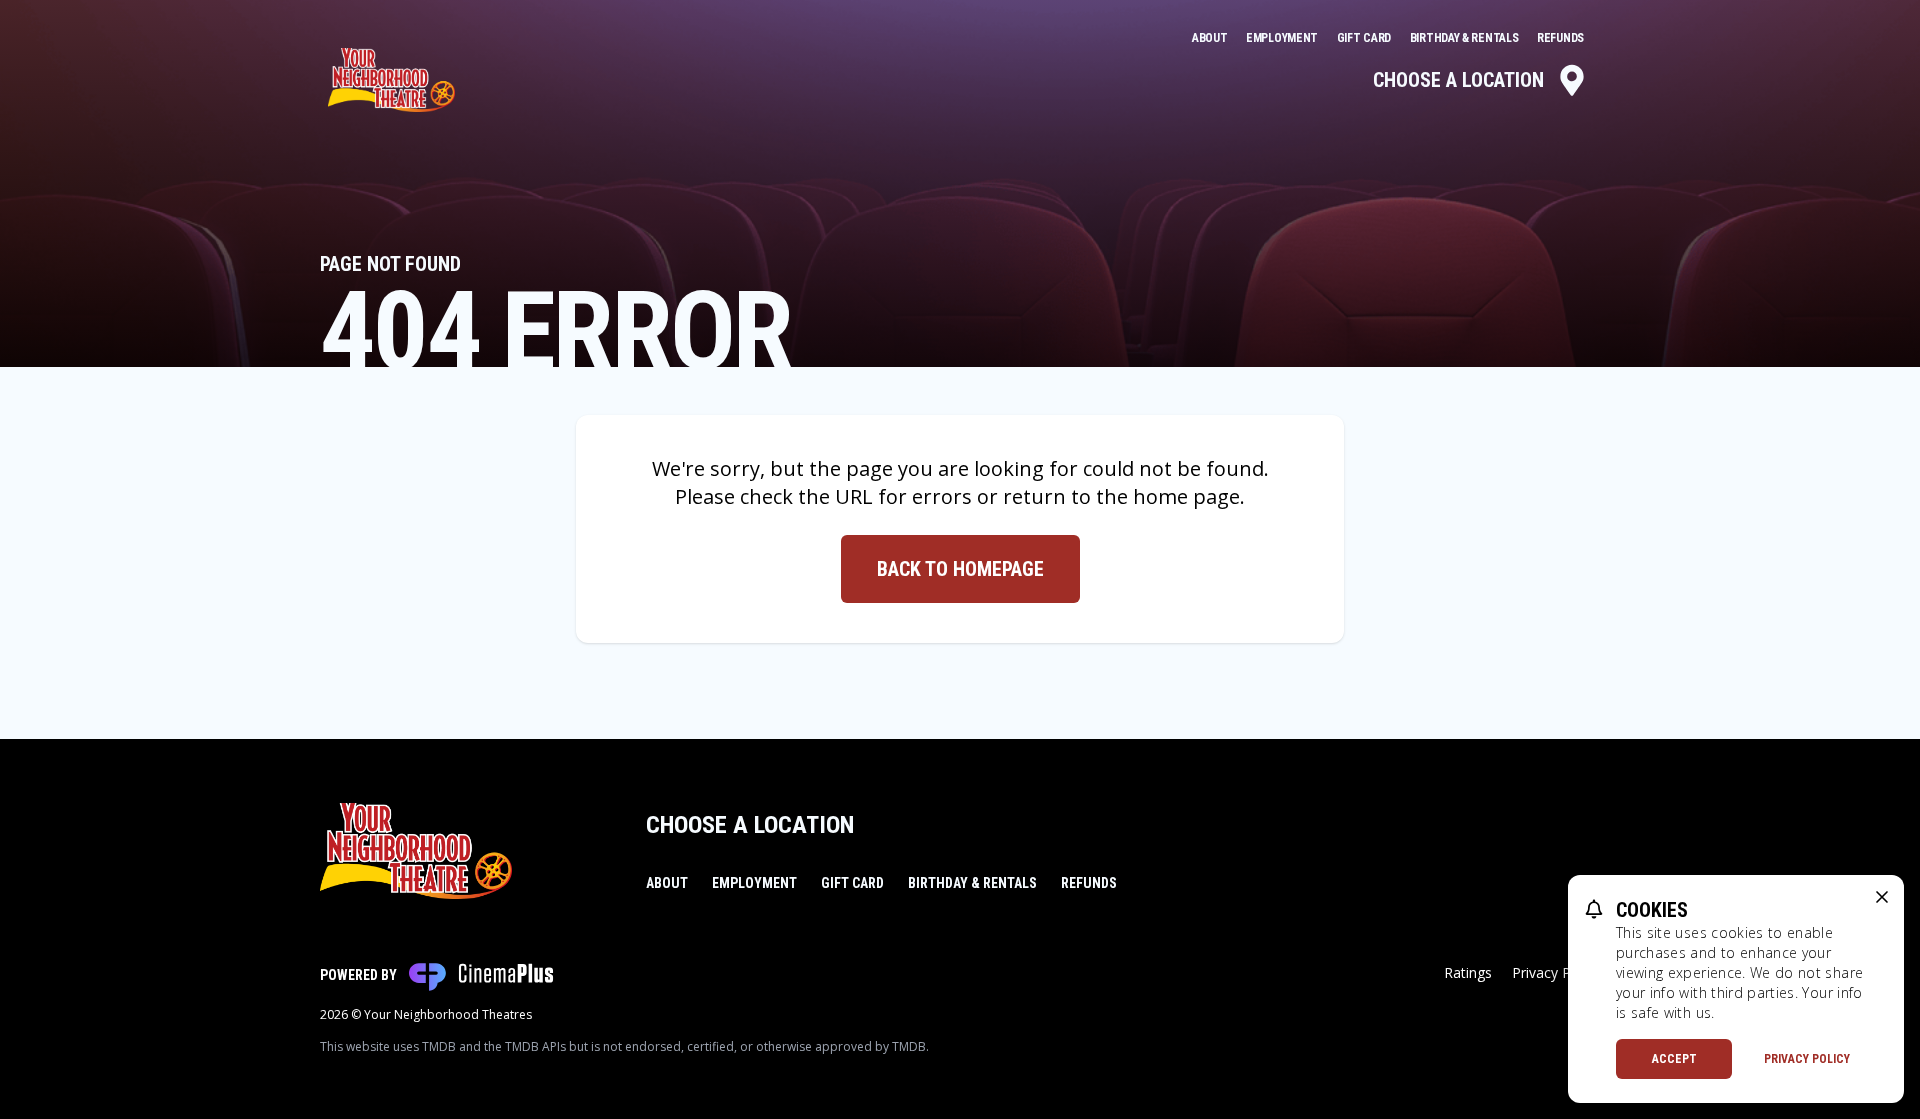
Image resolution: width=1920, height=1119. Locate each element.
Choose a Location (1458, 80)
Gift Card (1365, 38)
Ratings (1468, 972)
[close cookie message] (1882, 897)
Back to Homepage (960, 569)
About (1211, 38)
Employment (1283, 38)
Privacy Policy (1807, 1059)
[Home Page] (391, 80)
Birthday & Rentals (1465, 38)
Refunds (1560, 38)
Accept (1674, 1059)
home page (1186, 496)
